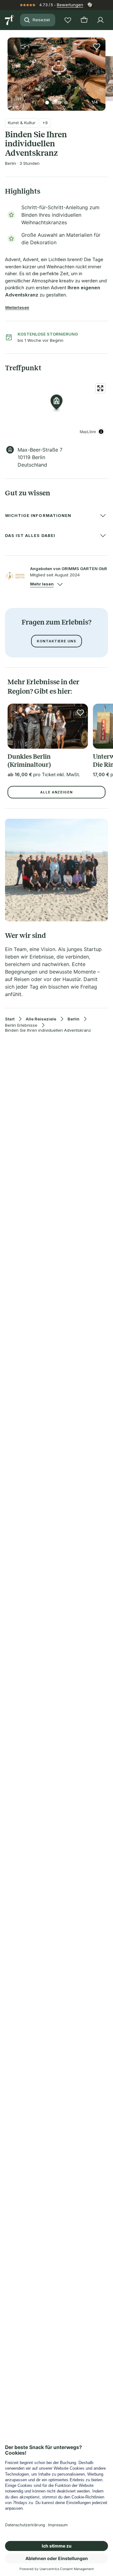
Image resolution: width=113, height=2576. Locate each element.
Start (10, 1019)
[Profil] (100, 20)
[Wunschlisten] (68, 20)
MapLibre (88, 431)
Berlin (73, 1019)
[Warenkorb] (84, 20)
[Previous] (10, 70)
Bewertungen (70, 5)
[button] (56, 70)
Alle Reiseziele (41, 1019)
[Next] (103, 70)
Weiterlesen (17, 307)
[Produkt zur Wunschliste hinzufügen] (97, 46)
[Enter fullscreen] (100, 388)
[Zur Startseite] (10, 20)
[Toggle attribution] (101, 432)
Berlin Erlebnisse (21, 1025)
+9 (45, 123)
